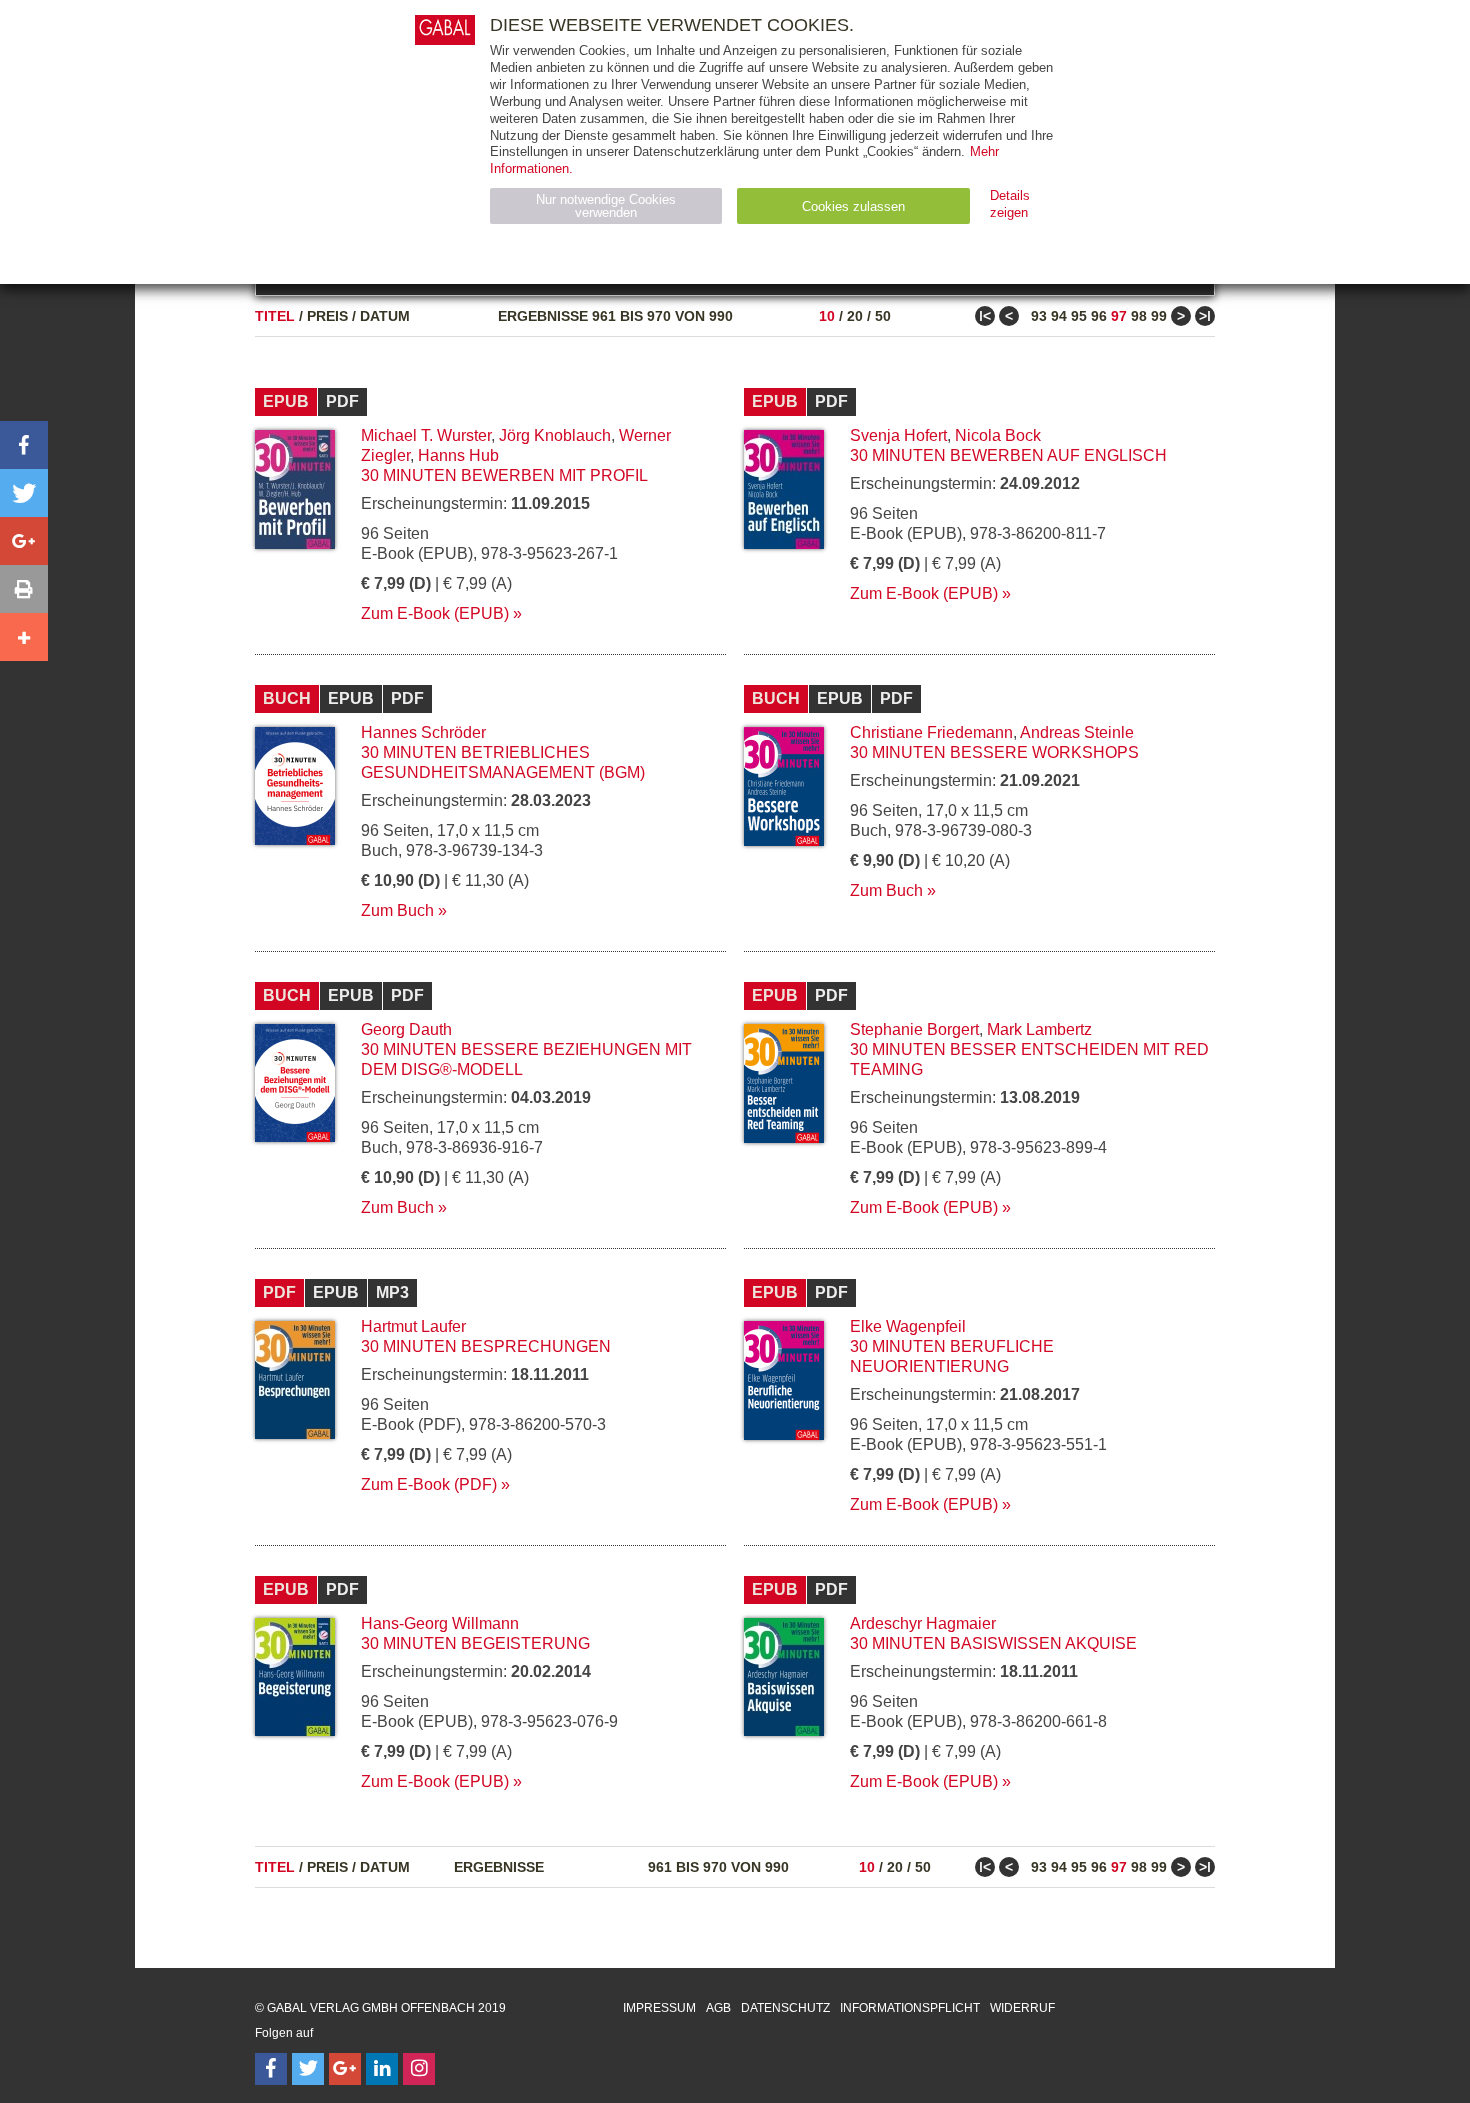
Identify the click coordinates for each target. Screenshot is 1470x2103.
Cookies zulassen (853, 206)
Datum (385, 316)
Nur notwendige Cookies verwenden (606, 206)
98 (1139, 316)
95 (1079, 316)
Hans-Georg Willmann (440, 1623)
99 (1159, 316)
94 (1059, 316)
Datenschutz (785, 2008)
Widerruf (1022, 2008)
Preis (327, 316)
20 (855, 316)
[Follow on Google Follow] (345, 2069)
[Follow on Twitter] (308, 2069)
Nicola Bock (998, 435)
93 (1039, 316)
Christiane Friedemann (931, 732)
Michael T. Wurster (426, 435)
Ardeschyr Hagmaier (923, 1623)
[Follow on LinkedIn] (382, 2069)
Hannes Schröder (423, 732)
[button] (24, 445)
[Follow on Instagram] (419, 2069)
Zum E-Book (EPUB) (435, 613)
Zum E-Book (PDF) (429, 1484)
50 (883, 316)
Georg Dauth (406, 1029)
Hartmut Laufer (413, 1326)
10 (827, 316)
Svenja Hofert (898, 435)
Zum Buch (397, 910)
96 (1099, 316)
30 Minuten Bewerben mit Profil (504, 475)
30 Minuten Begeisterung (475, 1643)
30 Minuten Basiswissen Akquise (993, 1643)
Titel (275, 316)
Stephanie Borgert (914, 1029)
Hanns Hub (458, 455)
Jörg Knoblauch (555, 435)
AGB (718, 2008)
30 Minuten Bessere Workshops (994, 752)
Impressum (659, 2008)
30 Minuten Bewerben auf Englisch (1008, 455)
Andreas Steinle (1077, 732)
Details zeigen (1010, 204)
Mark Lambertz (1039, 1029)
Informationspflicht (910, 2008)
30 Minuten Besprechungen (486, 1346)
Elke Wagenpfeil (908, 1326)
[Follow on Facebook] (271, 2069)
